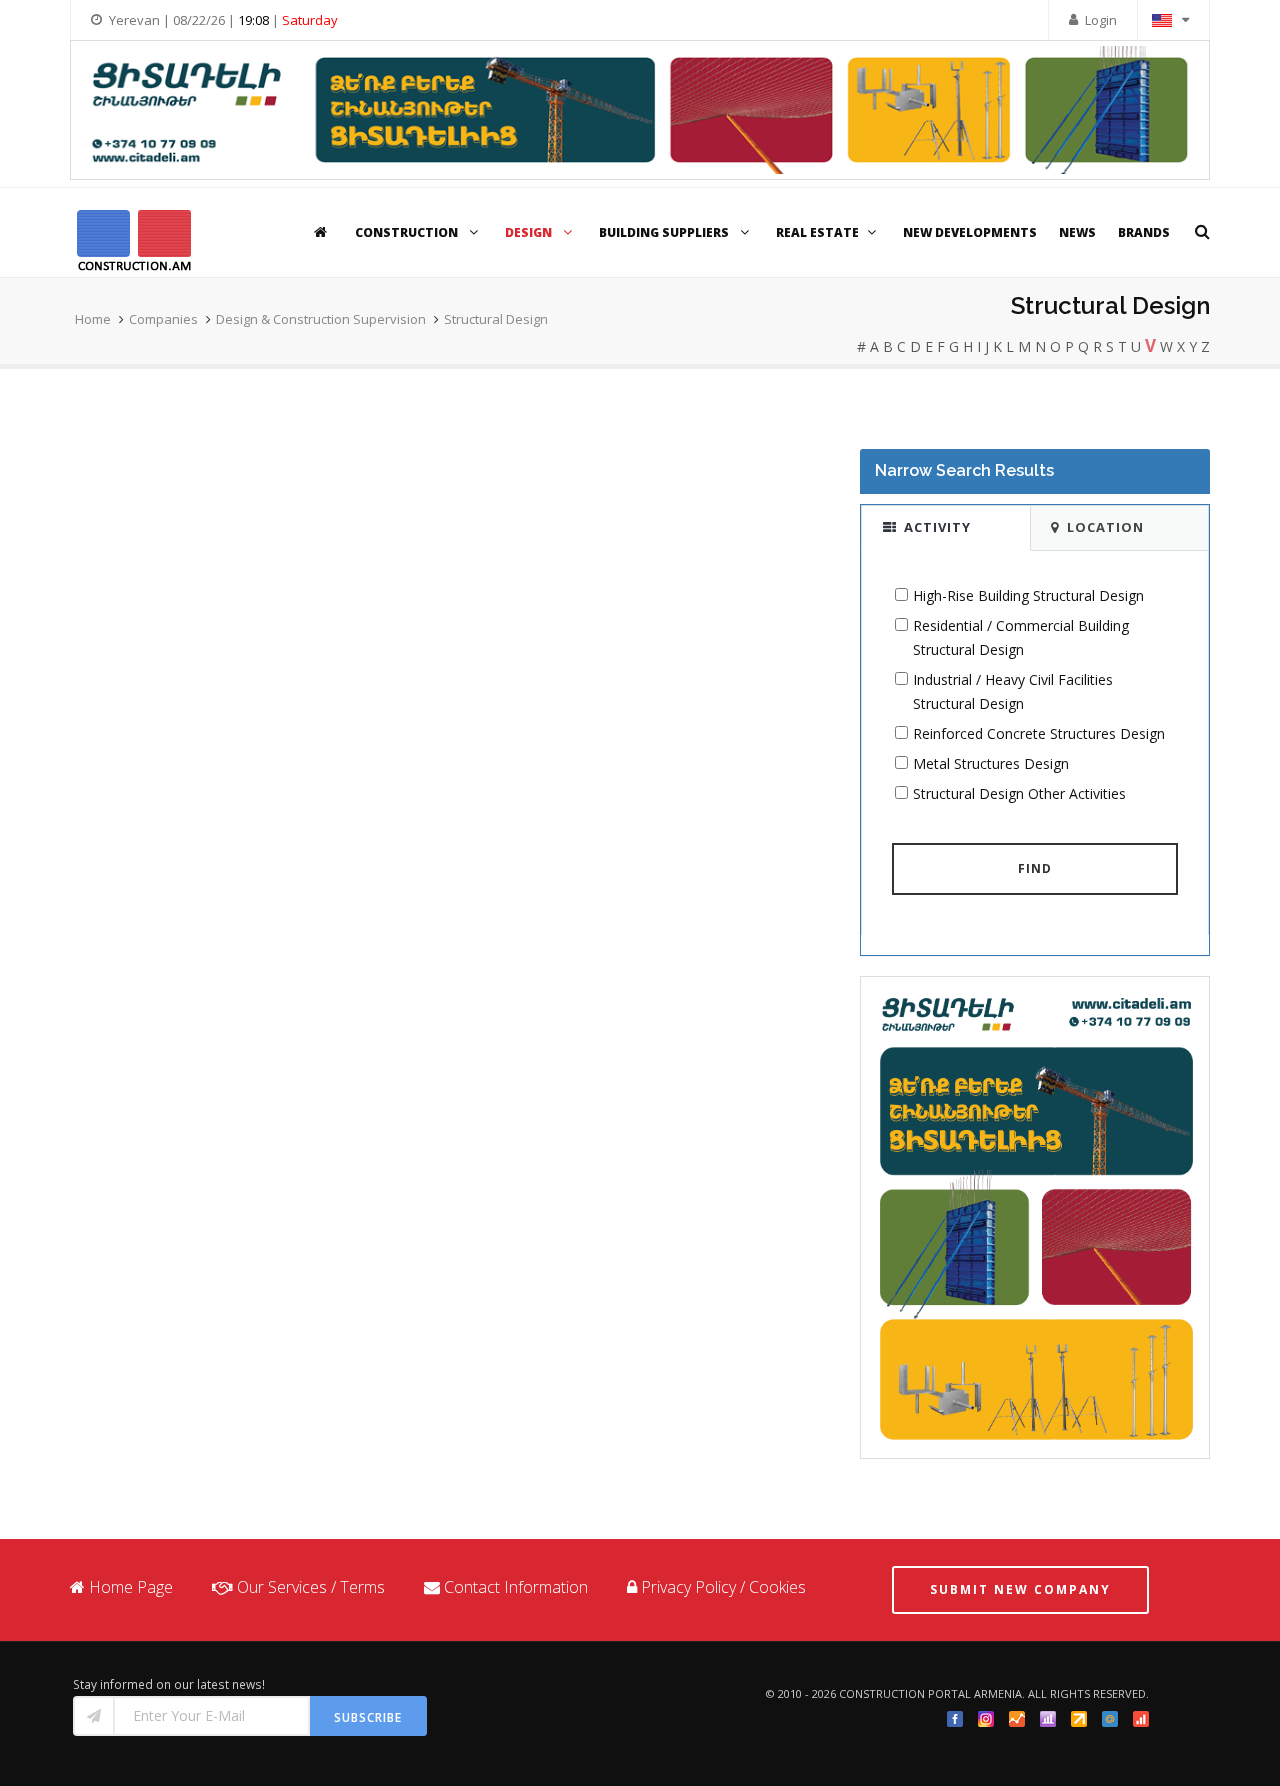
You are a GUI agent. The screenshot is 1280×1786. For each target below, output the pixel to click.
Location (1105, 527)
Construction (408, 232)
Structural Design (496, 319)
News (1077, 232)
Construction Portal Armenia (930, 1693)
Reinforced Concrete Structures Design (1039, 733)
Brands (1144, 232)
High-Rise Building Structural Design (1028, 595)
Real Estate (817, 232)
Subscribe (368, 1717)
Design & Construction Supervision (321, 319)
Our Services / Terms (311, 1587)
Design (530, 232)
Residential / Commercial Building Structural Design (1021, 637)
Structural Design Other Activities (1019, 793)
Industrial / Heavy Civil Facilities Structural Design (1013, 691)
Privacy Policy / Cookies (723, 1587)
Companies (163, 319)
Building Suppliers (665, 232)
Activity (937, 527)
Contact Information (516, 1587)
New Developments (970, 232)
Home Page (131, 1587)
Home (93, 319)
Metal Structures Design (991, 763)
